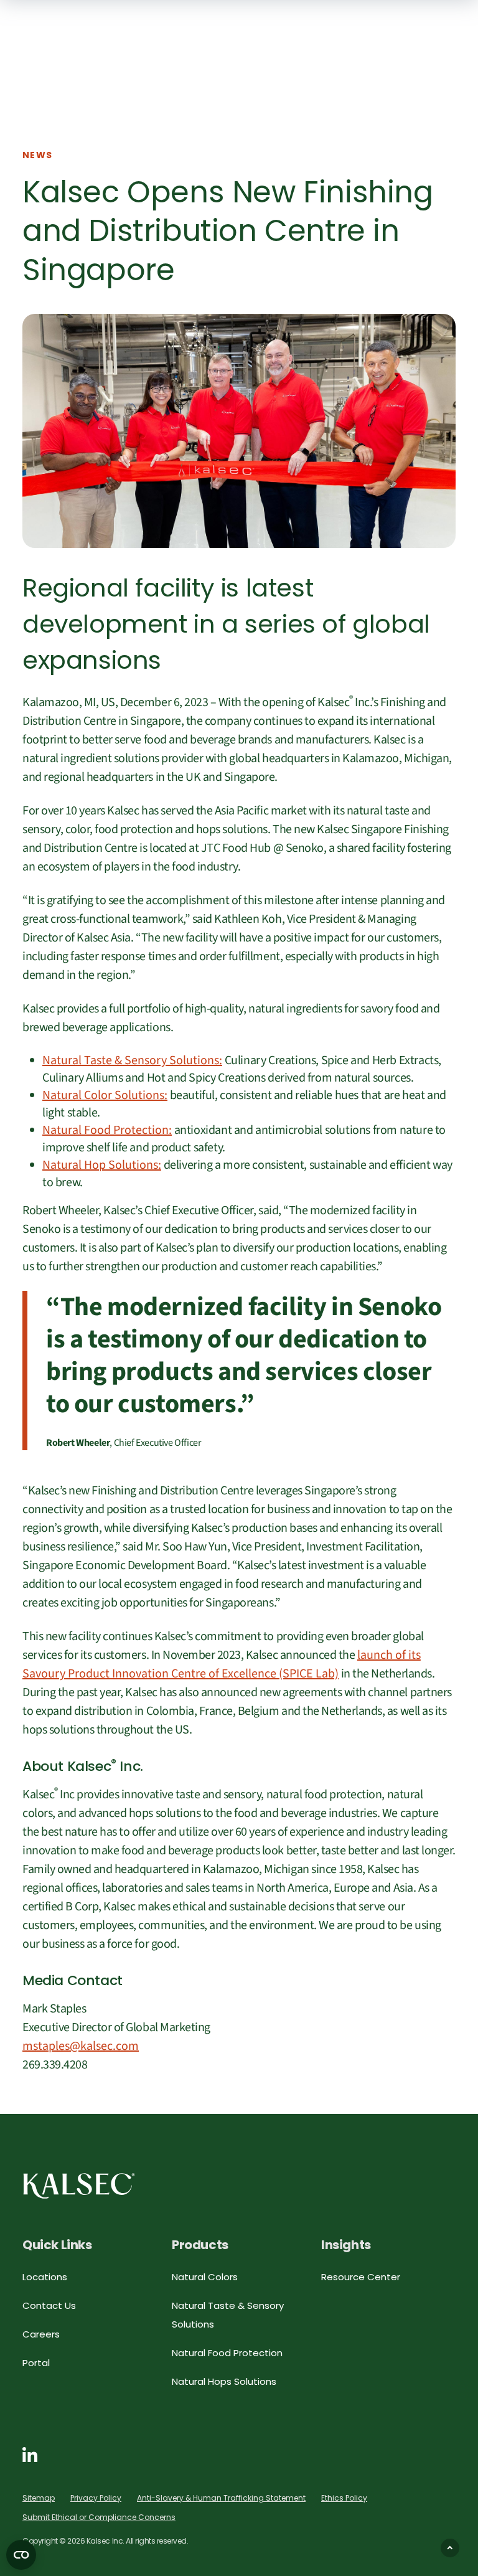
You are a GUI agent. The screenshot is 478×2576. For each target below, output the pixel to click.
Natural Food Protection (227, 2353)
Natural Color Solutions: (105, 1095)
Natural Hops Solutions (224, 2381)
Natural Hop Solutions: (102, 1165)
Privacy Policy (96, 2498)
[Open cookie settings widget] (21, 2555)
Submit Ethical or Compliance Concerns (99, 2517)
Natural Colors (205, 2277)
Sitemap (39, 2498)
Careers (41, 2334)
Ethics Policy (344, 2498)
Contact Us (49, 2305)
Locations (45, 2277)
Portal (36, 2363)
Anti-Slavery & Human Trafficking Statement (221, 2498)
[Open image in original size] (79, 2185)
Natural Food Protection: (107, 1130)
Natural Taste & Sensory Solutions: (132, 1060)
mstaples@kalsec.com (81, 2046)
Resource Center (361, 2277)
